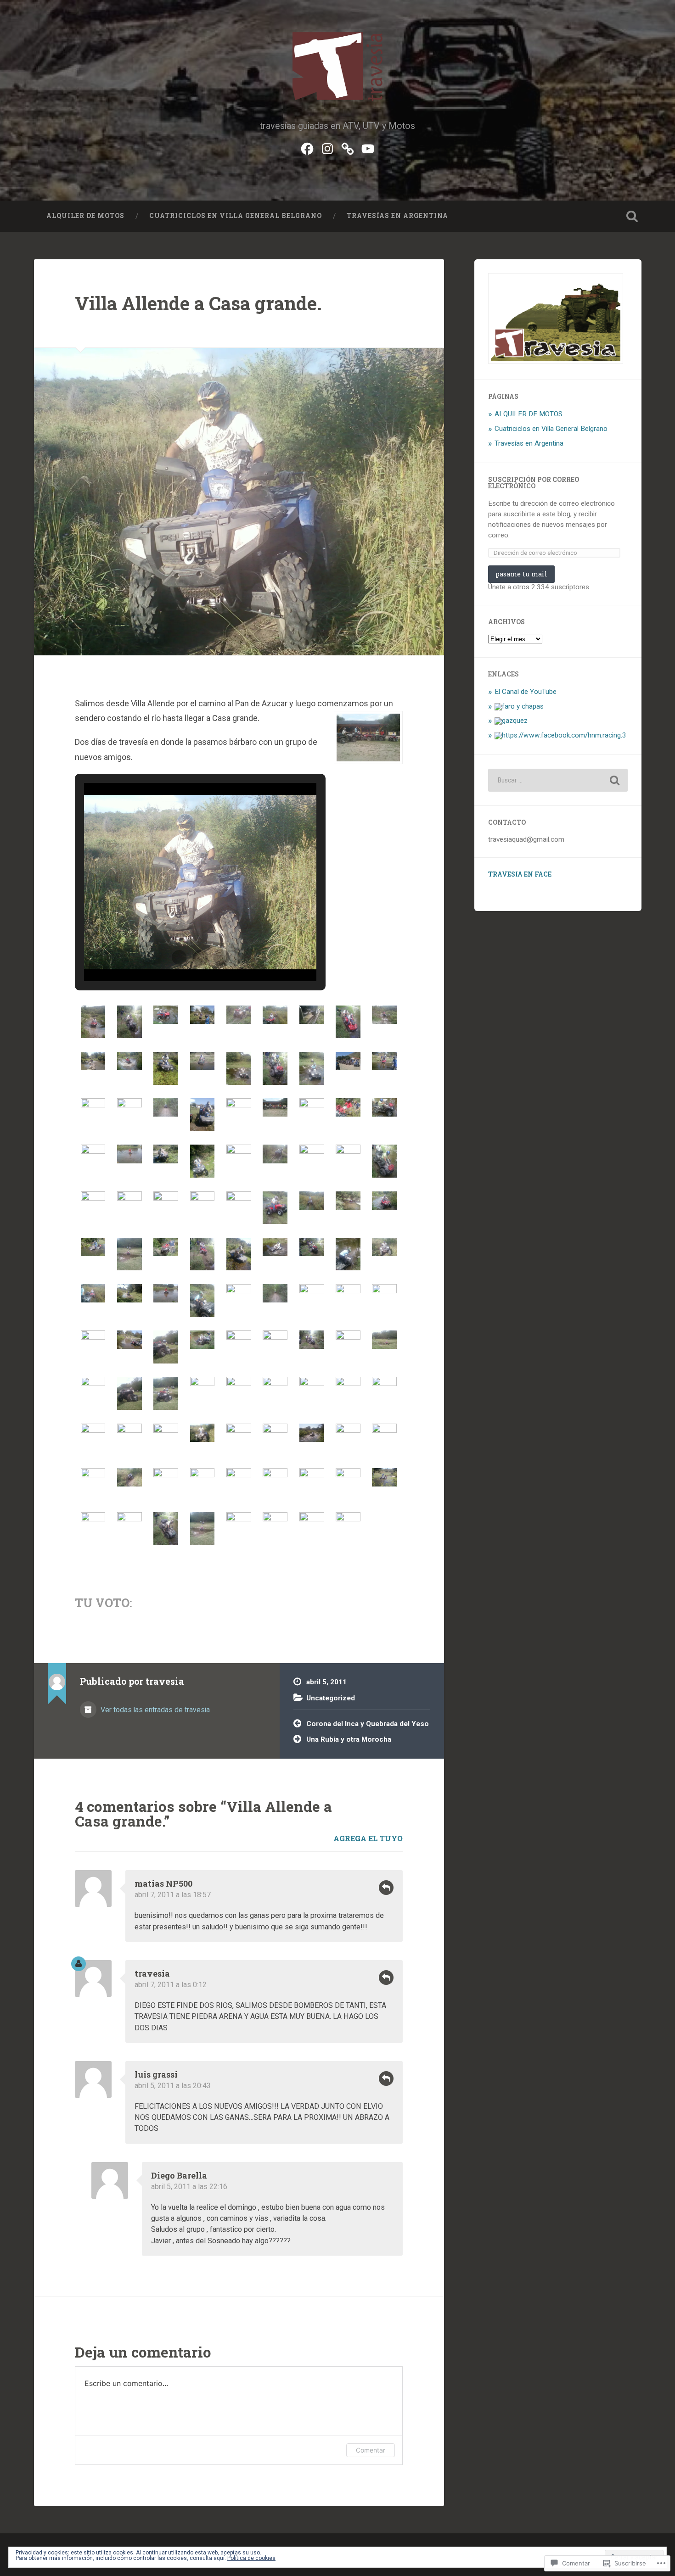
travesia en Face (520, 874)
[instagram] (327, 148)
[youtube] (368, 148)
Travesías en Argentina (397, 216)
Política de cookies (251, 2558)
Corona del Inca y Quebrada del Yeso (368, 1724)
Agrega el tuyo (368, 1838)
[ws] (348, 148)
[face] (307, 148)
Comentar (371, 2450)
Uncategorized (331, 1698)
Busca (632, 216)
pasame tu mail (521, 574)
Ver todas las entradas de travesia (154, 1710)
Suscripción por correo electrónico (534, 483)
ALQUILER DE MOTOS (85, 216)
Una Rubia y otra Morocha (349, 1739)
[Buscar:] (558, 780)
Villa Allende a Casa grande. (198, 303)
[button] (179, 957)
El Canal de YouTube (526, 692)
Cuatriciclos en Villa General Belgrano (236, 216)
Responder (386, 1888)
